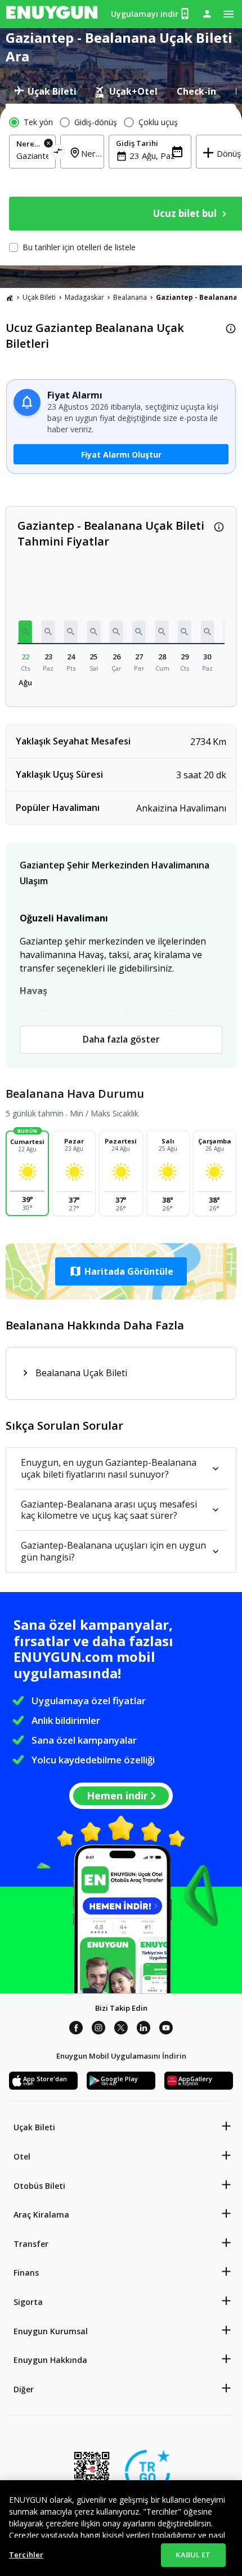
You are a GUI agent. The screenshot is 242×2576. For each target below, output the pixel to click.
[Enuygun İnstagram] (98, 2029)
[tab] (45, 91)
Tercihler (26, 2555)
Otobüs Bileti (39, 2186)
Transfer (31, 2244)
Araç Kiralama (41, 2214)
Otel (22, 2156)
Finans (26, 2273)
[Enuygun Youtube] (166, 2029)
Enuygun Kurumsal (51, 2331)
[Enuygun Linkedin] (144, 2029)
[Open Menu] (228, 14)
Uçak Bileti (39, 297)
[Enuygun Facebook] (76, 2029)
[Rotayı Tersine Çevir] (58, 153)
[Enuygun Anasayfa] (52, 14)
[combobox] (32, 156)
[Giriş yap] (207, 14)
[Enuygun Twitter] (121, 2029)
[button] (25, 632)
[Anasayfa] (10, 298)
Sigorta (28, 2302)
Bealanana (130, 297)
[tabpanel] (121, 185)
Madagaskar (84, 297)
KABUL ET (193, 2555)
